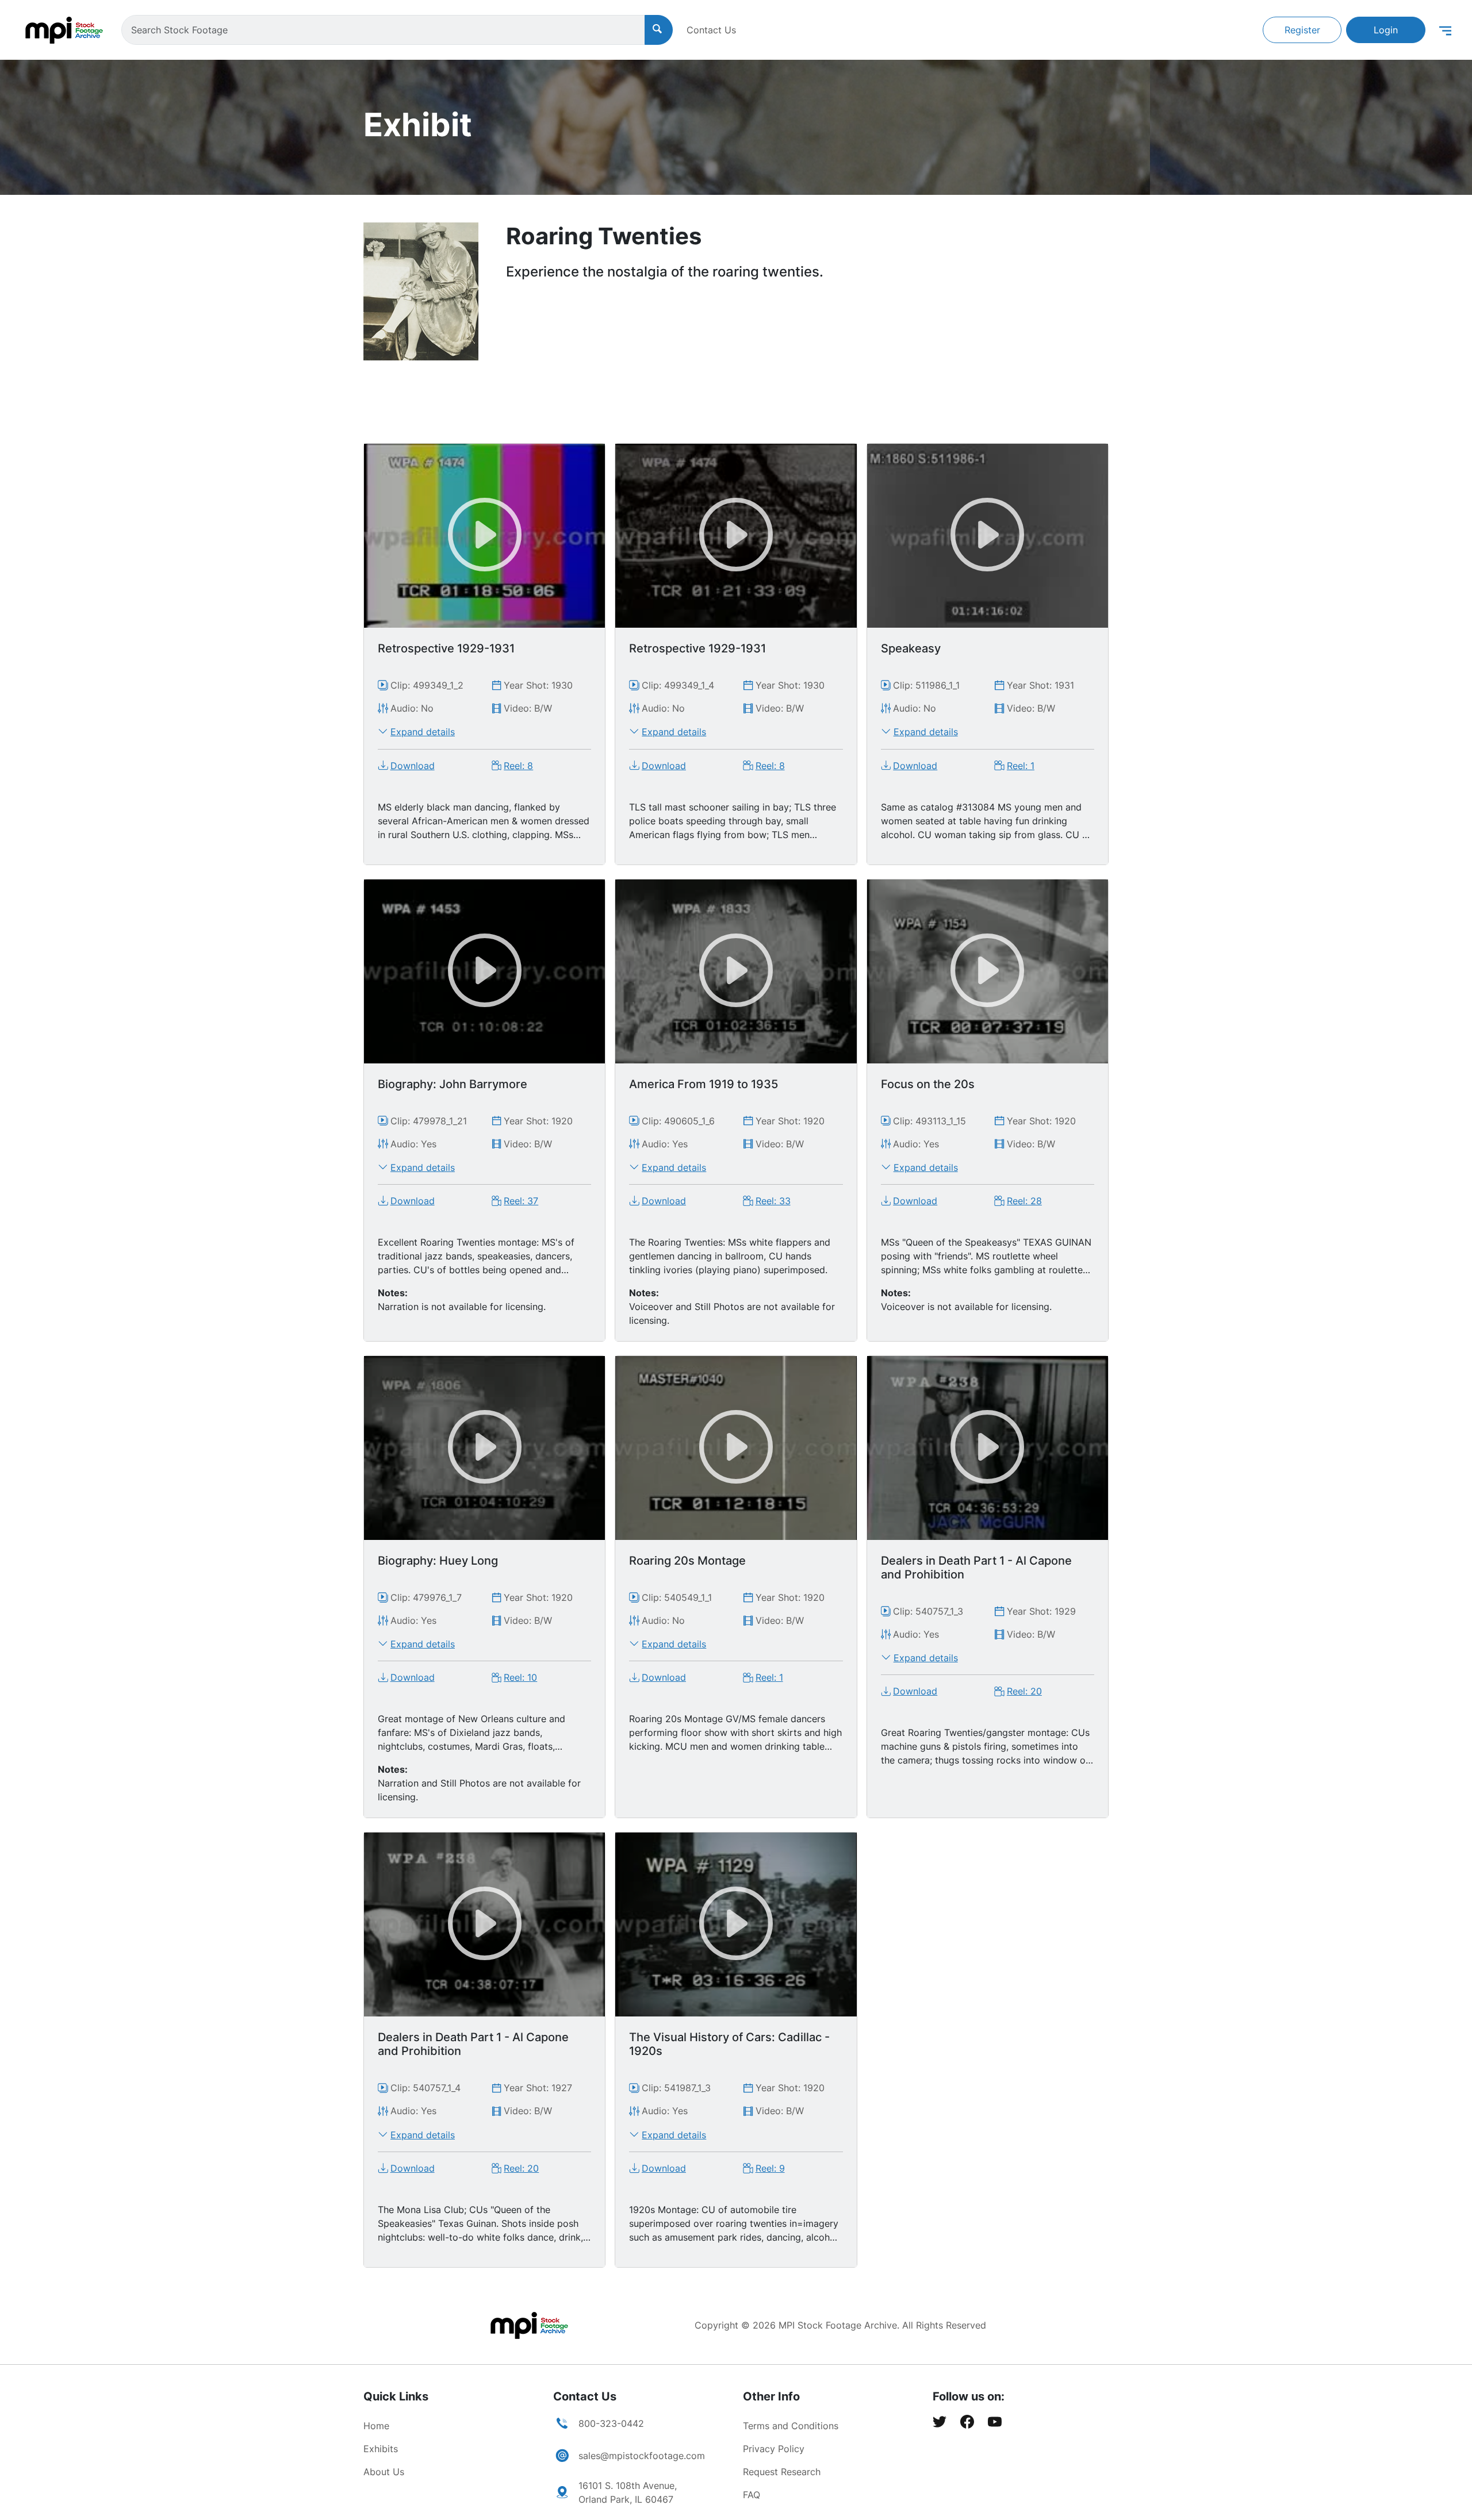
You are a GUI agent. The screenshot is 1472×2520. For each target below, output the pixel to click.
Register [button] (1302, 30)
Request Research (782, 2472)
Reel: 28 (1024, 1201)
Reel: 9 (770, 2168)
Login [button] (1386, 30)
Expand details (423, 732)
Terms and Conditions (791, 2426)
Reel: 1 (1021, 766)
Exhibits (381, 2449)
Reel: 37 (521, 1201)
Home (376, 2426)
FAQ (752, 2495)
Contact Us (711, 30)
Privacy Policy (774, 2449)
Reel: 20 (1024, 1691)
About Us (384, 2472)
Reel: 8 (518, 766)
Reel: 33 (773, 1201)
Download (413, 766)
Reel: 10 (520, 1677)
